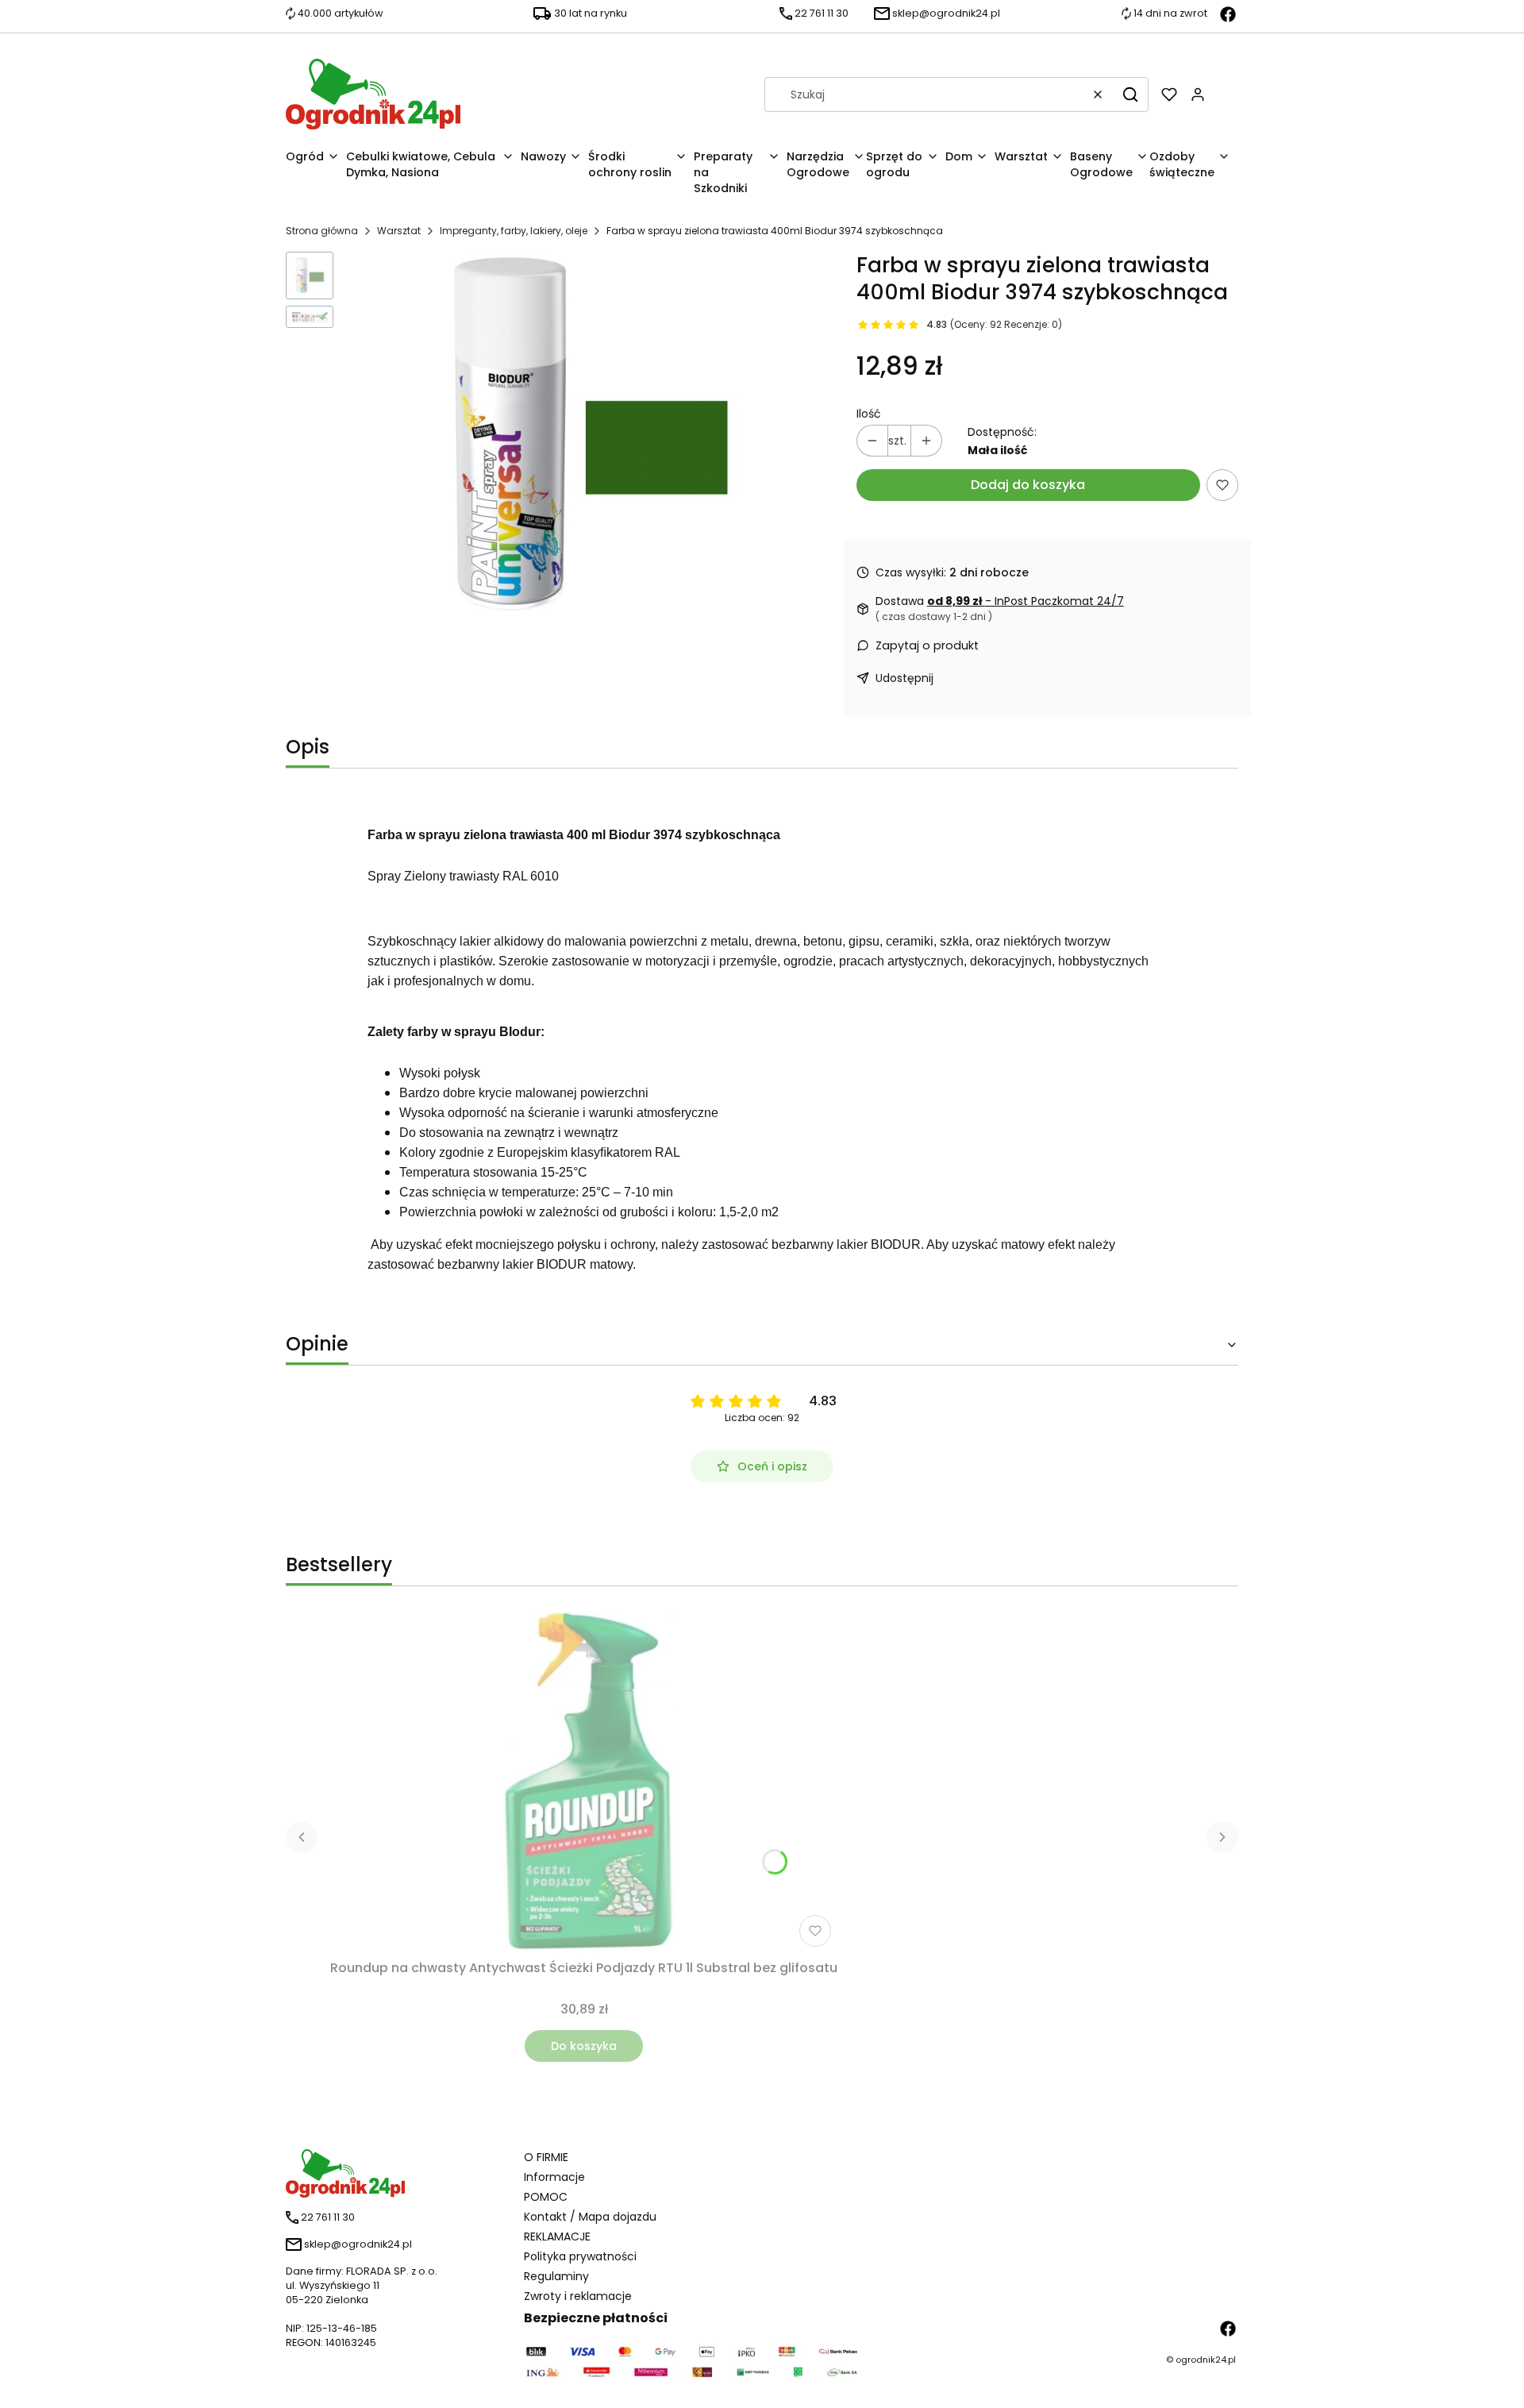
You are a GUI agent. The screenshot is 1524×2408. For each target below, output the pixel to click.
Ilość (869, 414)
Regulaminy (556, 2276)
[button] (1130, 94)
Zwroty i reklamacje (578, 2296)
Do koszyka (584, 2046)
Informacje (554, 2177)
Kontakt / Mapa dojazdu (590, 2217)
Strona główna (322, 231)
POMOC (546, 2197)
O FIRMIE (546, 2157)
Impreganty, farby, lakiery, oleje (514, 231)
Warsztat (399, 231)
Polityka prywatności (580, 2256)
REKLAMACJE (557, 2237)
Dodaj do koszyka (1028, 485)
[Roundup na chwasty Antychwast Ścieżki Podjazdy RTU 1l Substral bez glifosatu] (584, 1782)
